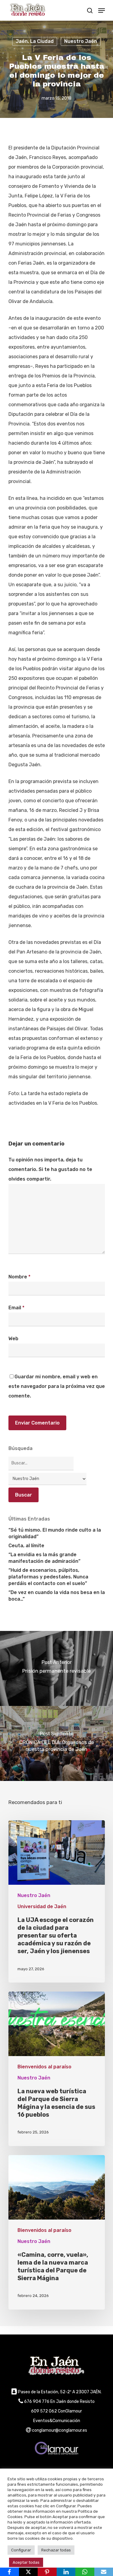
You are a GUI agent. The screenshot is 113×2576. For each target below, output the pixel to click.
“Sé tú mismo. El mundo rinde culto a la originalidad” (55, 1533)
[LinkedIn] (66, 2572)
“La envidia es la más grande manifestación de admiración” (44, 1558)
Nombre (19, 1277)
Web (13, 1339)
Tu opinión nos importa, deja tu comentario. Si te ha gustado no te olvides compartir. (50, 1169)
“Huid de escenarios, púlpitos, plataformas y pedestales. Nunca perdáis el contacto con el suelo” (48, 1577)
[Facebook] (9, 2572)
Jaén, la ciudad (35, 41)
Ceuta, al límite (26, 1546)
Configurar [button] (21, 2550)
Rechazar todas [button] (56, 2550)
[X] (28, 2572)
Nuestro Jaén (81, 41)
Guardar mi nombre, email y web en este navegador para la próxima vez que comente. (57, 1386)
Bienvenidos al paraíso (44, 2067)
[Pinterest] (47, 2572)
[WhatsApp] (85, 2572)
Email (16, 1308)
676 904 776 (37, 2402)
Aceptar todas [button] (26, 2562)
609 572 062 (44, 2411)
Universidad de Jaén (42, 1906)
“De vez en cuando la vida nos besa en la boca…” (57, 1596)
